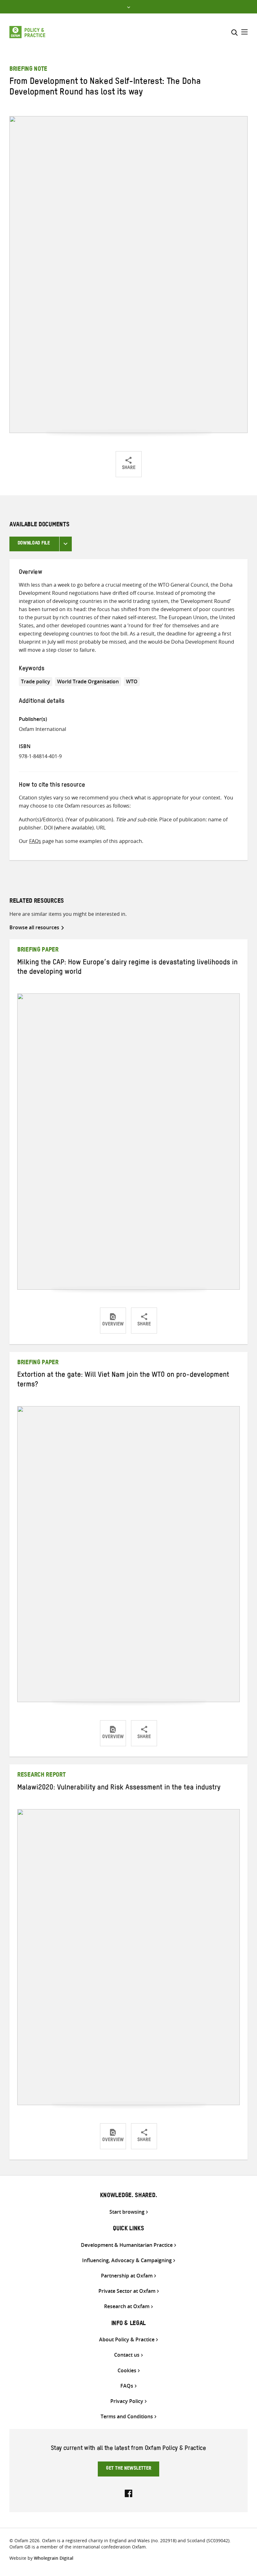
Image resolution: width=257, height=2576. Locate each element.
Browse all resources (34, 927)
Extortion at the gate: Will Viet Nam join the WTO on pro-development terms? (123, 1381)
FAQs (35, 841)
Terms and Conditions (127, 2417)
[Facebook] (128, 2493)
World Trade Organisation (88, 681)
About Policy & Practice (127, 2340)
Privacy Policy (127, 2401)
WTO (132, 681)
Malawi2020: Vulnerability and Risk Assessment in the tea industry (119, 1788)
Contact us (127, 2355)
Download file (34, 544)
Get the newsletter (129, 2469)
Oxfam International (42, 729)
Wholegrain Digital (54, 2558)
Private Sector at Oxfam (127, 2291)
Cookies (127, 2371)
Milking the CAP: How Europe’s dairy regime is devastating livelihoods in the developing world (127, 968)
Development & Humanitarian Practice (127, 2245)
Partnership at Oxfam (127, 2276)
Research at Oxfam (127, 2306)
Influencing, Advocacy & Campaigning (127, 2260)
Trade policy (36, 681)
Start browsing (127, 2212)
